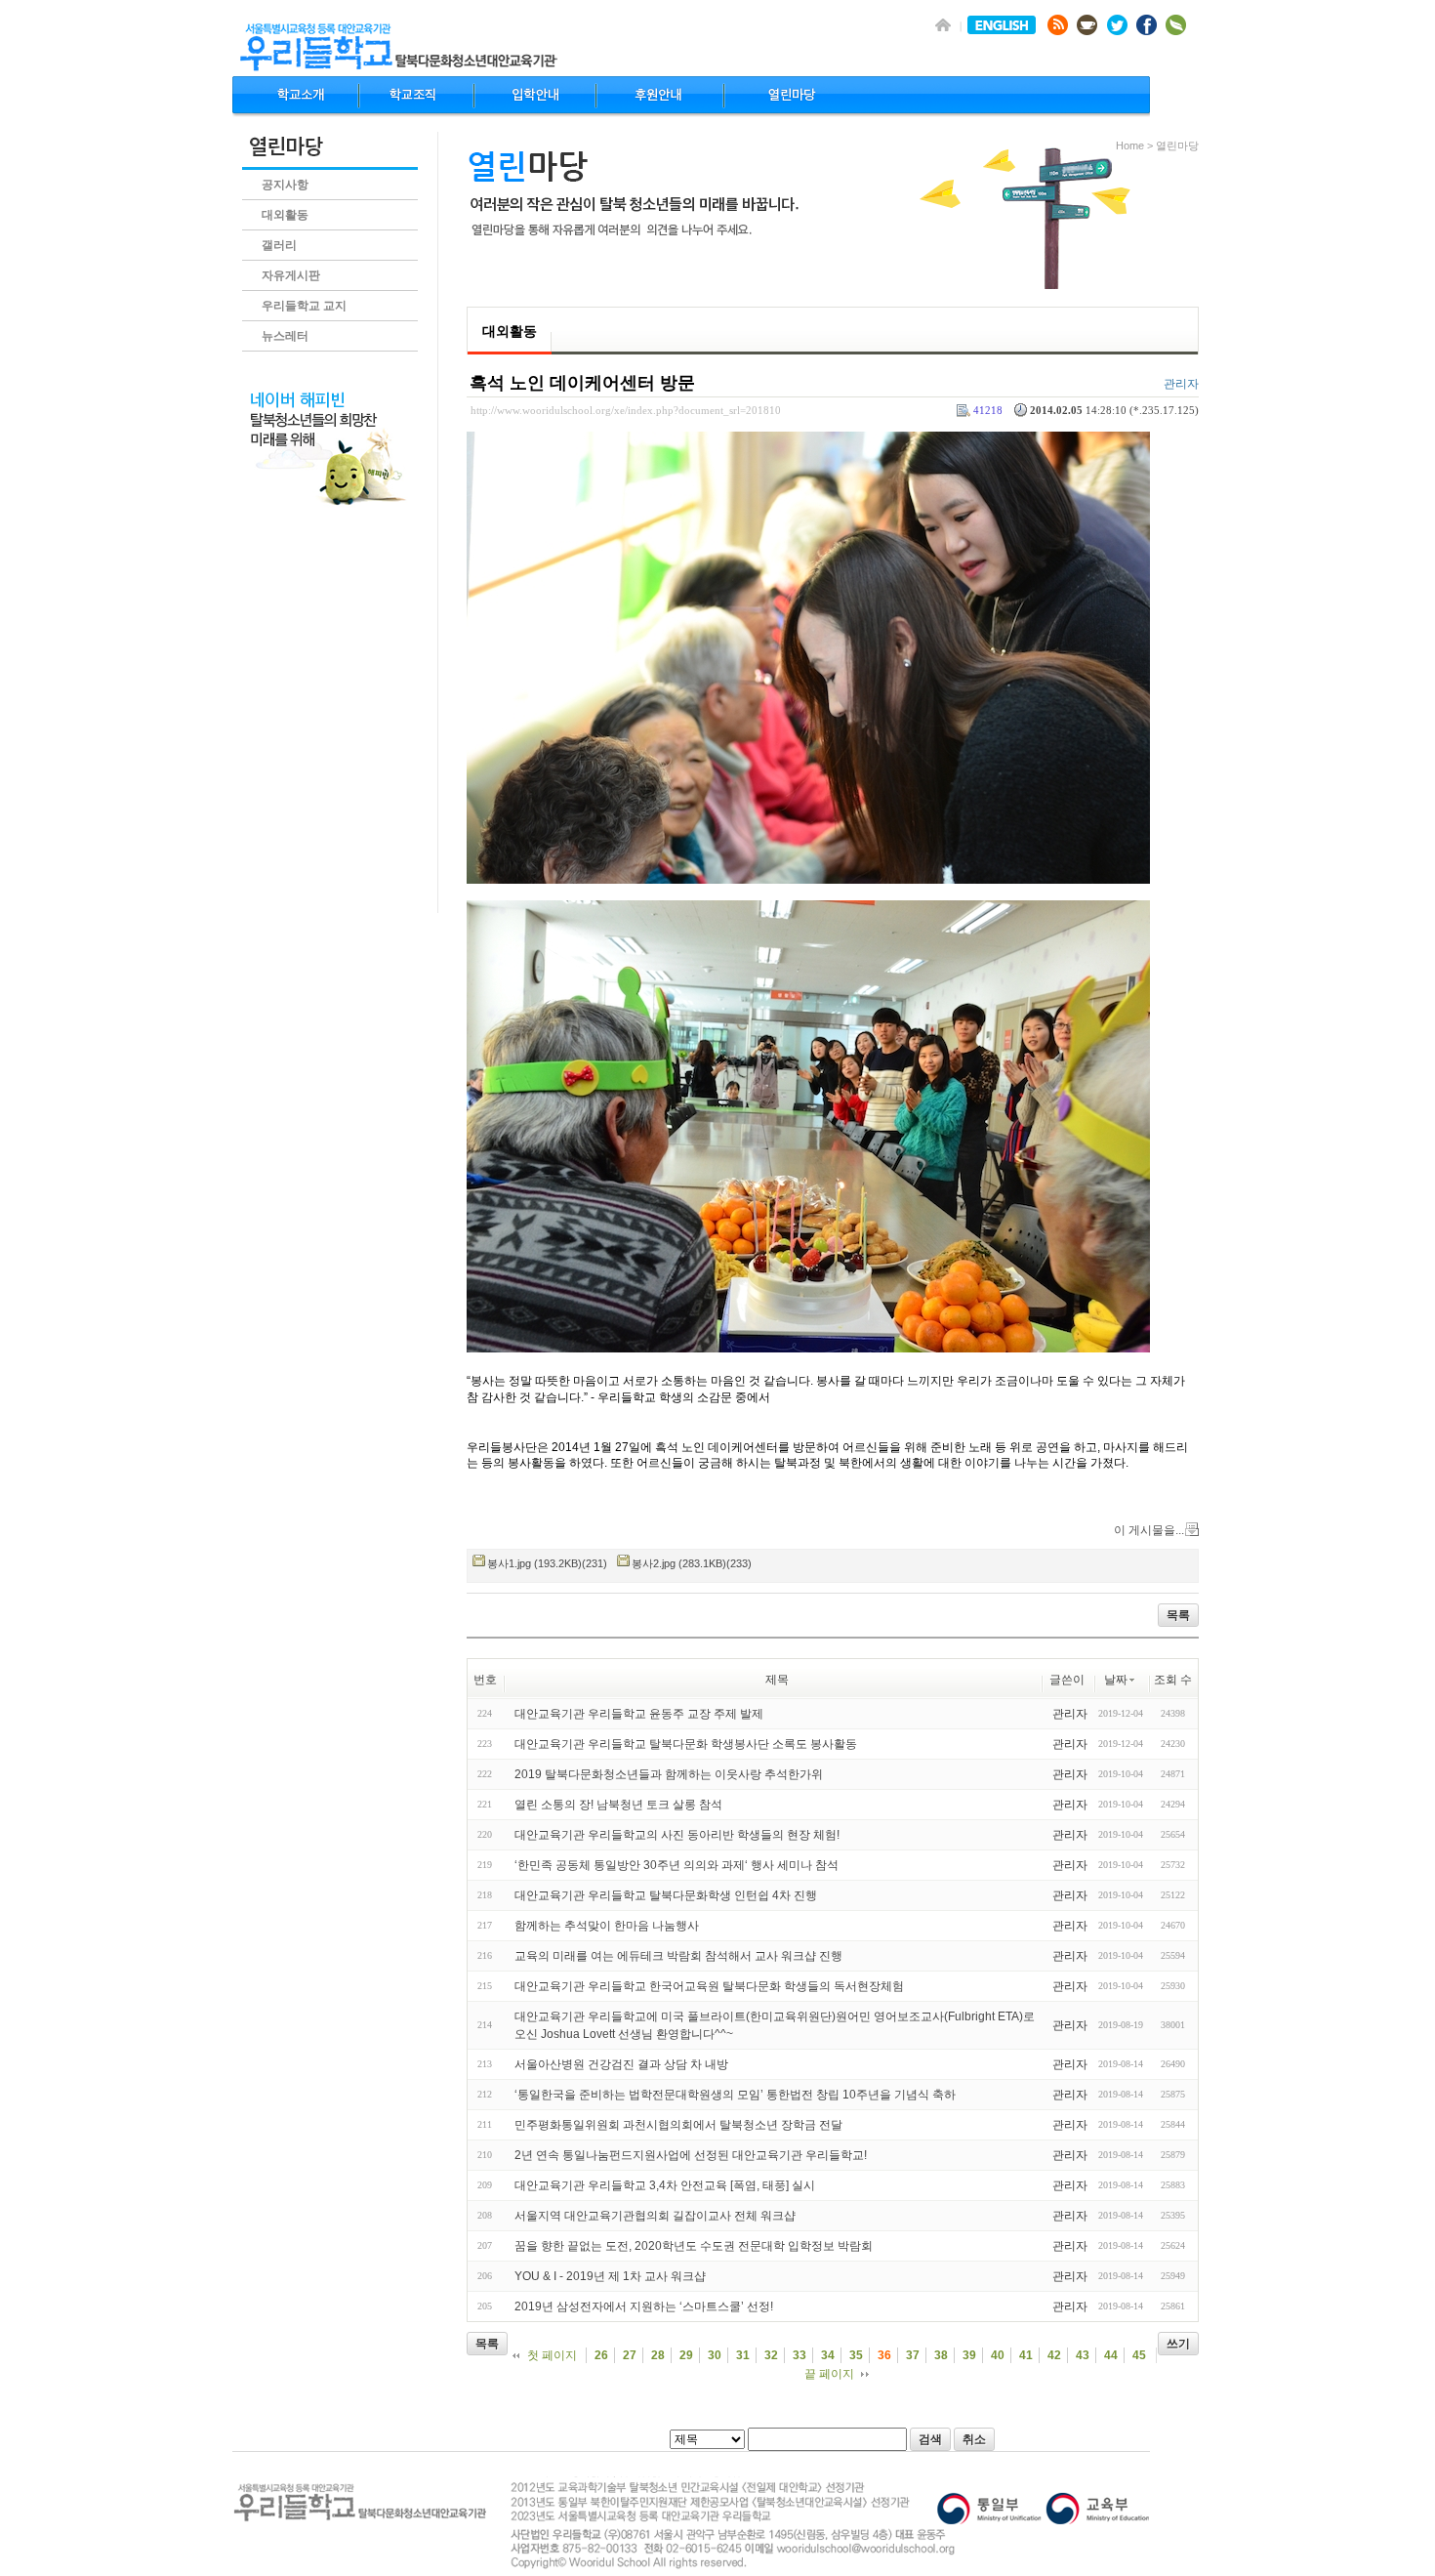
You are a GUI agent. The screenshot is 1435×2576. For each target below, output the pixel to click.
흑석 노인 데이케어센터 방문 (582, 383)
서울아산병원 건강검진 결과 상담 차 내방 (621, 2064)
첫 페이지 (552, 2355)
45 (1139, 2355)
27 (630, 2355)
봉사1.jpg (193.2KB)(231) (547, 1563)
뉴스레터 (285, 336)
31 (743, 2355)
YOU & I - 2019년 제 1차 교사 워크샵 (610, 2276)
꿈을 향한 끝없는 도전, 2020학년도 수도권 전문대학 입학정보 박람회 (694, 2246)
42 (1054, 2355)
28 (658, 2355)
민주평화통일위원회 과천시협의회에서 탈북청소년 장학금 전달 (678, 2125)
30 (715, 2355)
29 (686, 2355)
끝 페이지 (829, 2374)
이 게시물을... (1149, 1530)
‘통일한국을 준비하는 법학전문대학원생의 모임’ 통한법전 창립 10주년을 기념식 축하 (735, 2095)
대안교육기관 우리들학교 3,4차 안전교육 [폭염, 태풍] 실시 (665, 2185)
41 (1026, 2355)
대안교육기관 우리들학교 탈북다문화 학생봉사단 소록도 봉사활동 (686, 1744)
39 (969, 2355)
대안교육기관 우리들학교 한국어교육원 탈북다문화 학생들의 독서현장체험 (709, 1986)
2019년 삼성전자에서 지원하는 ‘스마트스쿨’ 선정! (644, 2306)
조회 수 (1173, 1680)
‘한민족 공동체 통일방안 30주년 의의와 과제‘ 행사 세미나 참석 (676, 1865)
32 (771, 2355)
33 (799, 2355)
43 (1083, 2355)
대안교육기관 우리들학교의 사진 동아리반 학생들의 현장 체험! (677, 1835)
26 (601, 2355)
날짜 (1116, 1680)
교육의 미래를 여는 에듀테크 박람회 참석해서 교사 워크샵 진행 (678, 1956)
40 (998, 2355)
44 (1111, 2355)
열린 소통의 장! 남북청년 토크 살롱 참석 (618, 1805)
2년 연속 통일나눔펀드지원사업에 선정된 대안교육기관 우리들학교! (691, 2155)
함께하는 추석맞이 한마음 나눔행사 (607, 1926)
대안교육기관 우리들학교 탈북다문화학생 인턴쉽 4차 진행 (666, 1895)
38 (941, 2355)
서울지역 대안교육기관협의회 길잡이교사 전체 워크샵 (655, 2216)
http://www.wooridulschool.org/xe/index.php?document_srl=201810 (626, 410)
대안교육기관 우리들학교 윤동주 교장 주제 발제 (639, 1714)
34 (828, 2355)
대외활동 (285, 215)
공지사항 (285, 185)
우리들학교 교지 (304, 306)
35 (856, 2355)
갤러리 (279, 245)
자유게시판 (291, 275)
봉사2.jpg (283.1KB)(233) (692, 1563)
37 (913, 2355)
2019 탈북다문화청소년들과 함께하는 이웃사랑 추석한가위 (669, 1774)
